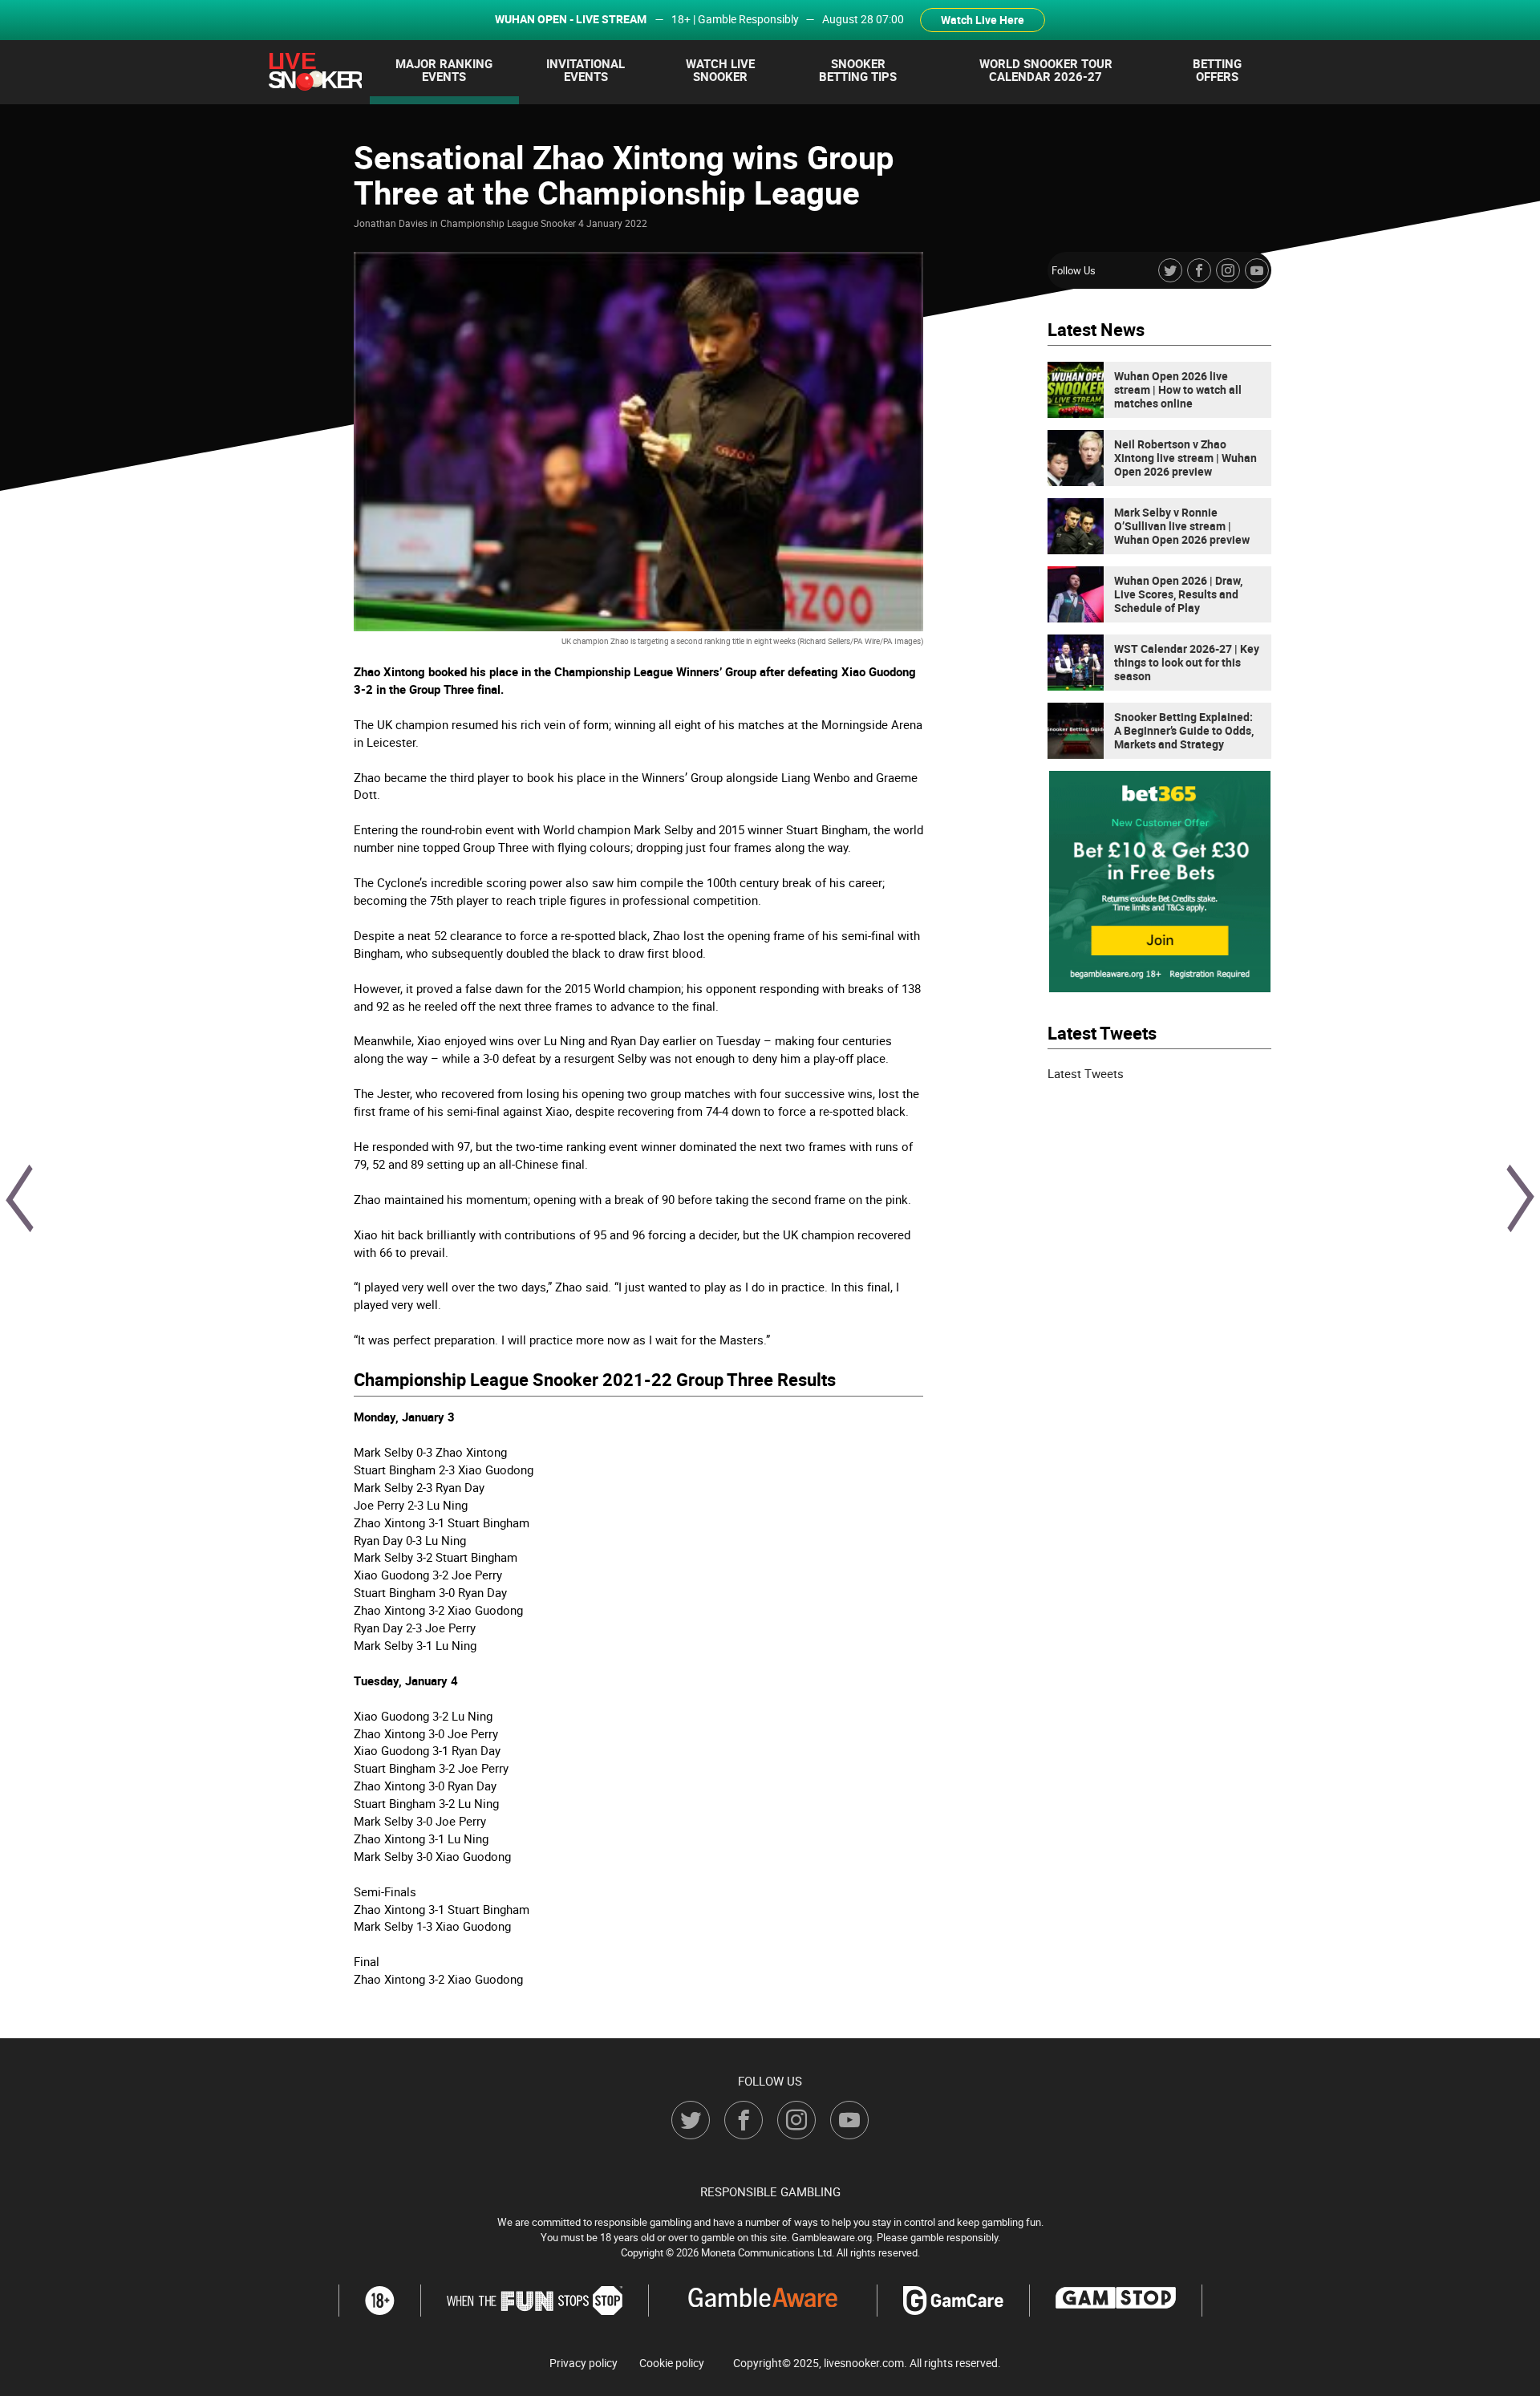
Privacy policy (584, 2363)
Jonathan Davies (391, 223)
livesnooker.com (864, 2363)
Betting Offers (1217, 70)
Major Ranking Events (444, 70)
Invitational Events (586, 70)
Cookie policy (672, 2363)
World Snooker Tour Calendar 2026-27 (1046, 70)
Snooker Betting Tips (858, 70)
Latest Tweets (1086, 1073)
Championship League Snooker (508, 223)
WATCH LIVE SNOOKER (720, 70)
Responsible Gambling (770, 2191)
